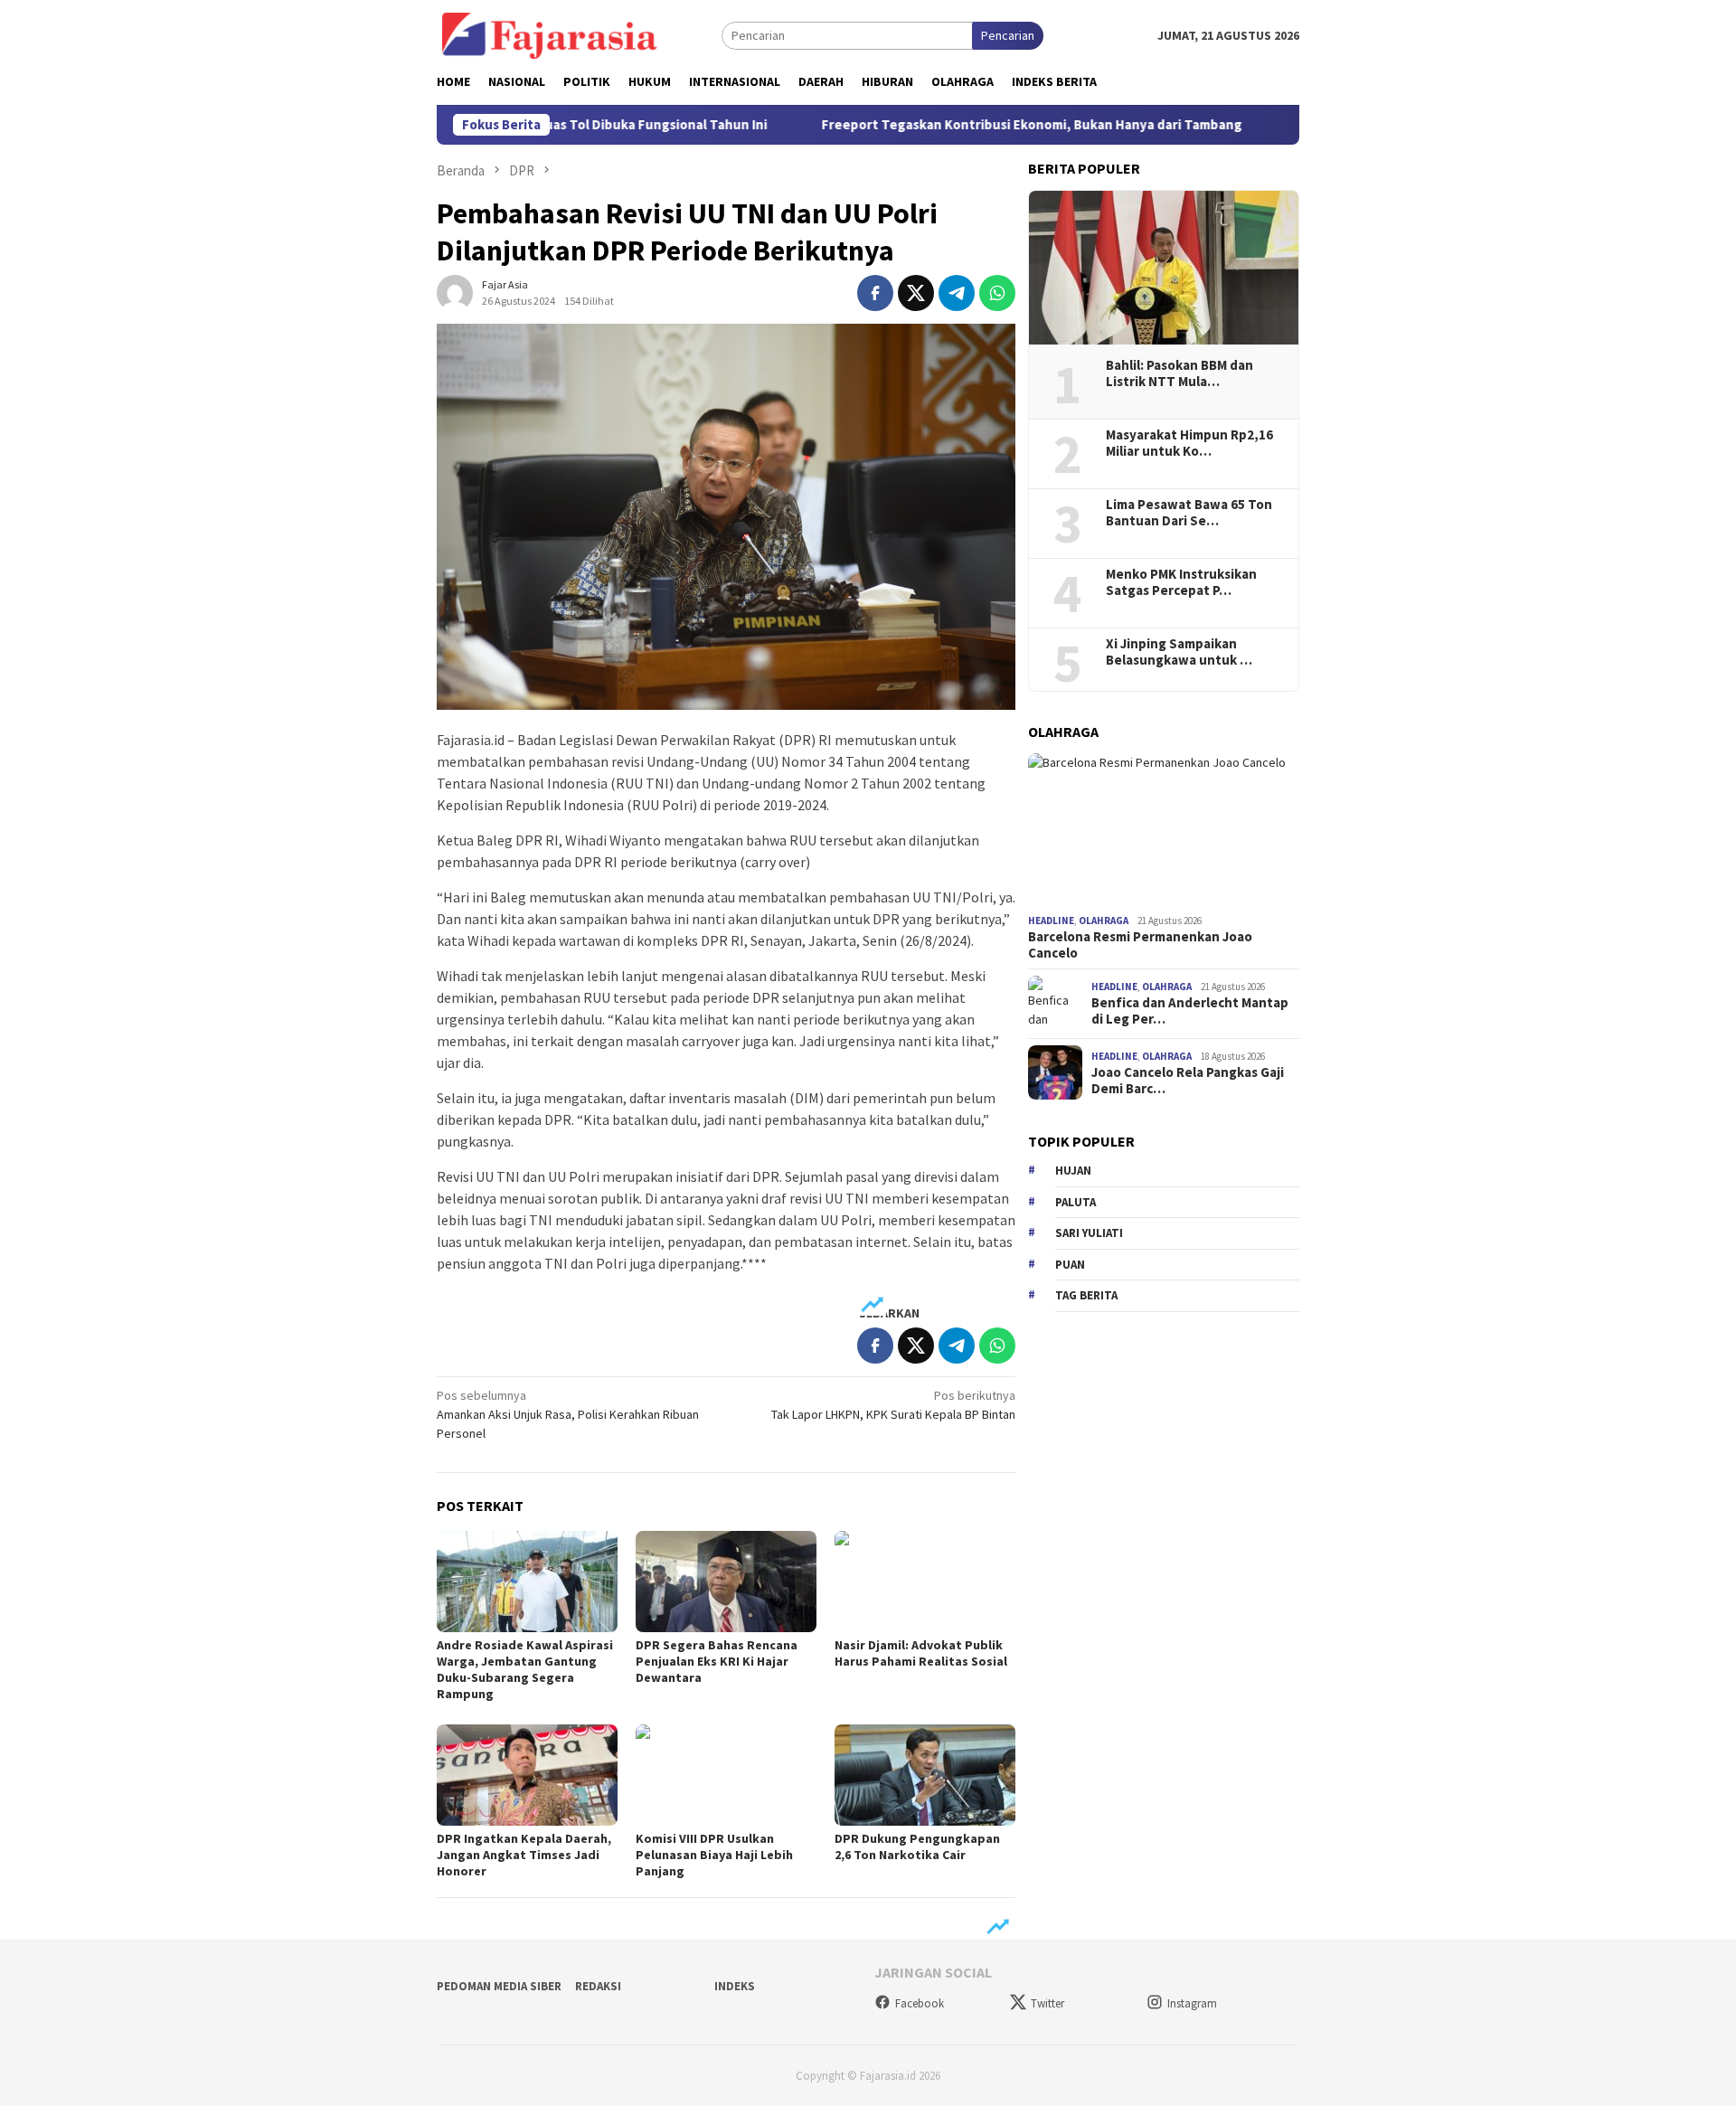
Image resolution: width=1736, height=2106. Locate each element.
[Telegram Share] (957, 293)
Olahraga (1104, 921)
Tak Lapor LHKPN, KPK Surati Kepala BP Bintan (893, 1405)
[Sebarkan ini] (875, 293)
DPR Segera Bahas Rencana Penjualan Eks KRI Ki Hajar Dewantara (717, 1661)
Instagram (1192, 2003)
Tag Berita (1086, 1295)
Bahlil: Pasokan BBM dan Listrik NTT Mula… (1179, 373)
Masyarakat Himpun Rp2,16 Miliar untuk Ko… (1189, 442)
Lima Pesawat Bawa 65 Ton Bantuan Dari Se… (1189, 512)
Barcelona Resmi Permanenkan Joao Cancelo (1140, 944)
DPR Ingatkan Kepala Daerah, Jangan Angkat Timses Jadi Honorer (524, 1855)
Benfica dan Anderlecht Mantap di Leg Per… (1190, 1011)
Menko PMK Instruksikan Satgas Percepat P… (1181, 581)
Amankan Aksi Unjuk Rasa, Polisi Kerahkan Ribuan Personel (568, 1414)
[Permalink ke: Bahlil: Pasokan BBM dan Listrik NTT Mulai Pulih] (1164, 268)
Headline (1051, 921)
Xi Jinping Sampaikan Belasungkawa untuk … (1179, 651)
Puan (1070, 1264)
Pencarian (1008, 35)
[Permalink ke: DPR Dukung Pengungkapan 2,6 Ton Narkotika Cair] (925, 1775)
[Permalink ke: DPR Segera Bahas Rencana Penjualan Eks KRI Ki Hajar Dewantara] (726, 1582)
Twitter (1047, 2003)
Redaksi (598, 1986)
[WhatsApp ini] (997, 293)
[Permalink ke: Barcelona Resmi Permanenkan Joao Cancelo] (1164, 830)
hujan (1073, 1171)
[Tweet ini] (916, 293)
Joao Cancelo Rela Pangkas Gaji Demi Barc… (1188, 1081)
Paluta (1076, 1201)
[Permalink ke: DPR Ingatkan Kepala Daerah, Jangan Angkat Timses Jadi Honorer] (527, 1775)
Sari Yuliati (1089, 1233)
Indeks (735, 1986)
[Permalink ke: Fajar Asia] (455, 291)
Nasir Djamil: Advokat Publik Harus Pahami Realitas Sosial (921, 1653)
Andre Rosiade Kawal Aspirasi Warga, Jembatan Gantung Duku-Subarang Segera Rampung (525, 1669)
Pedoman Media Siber (499, 1986)
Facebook (920, 2003)
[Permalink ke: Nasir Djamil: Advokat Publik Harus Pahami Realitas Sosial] (925, 1582)
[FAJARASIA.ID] (550, 34)
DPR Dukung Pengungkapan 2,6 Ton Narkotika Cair (917, 1846)
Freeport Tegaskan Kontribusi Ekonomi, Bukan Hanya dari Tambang (962, 125)
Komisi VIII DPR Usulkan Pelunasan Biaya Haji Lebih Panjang (714, 1855)
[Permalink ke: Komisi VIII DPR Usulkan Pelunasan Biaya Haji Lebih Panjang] (726, 1775)
